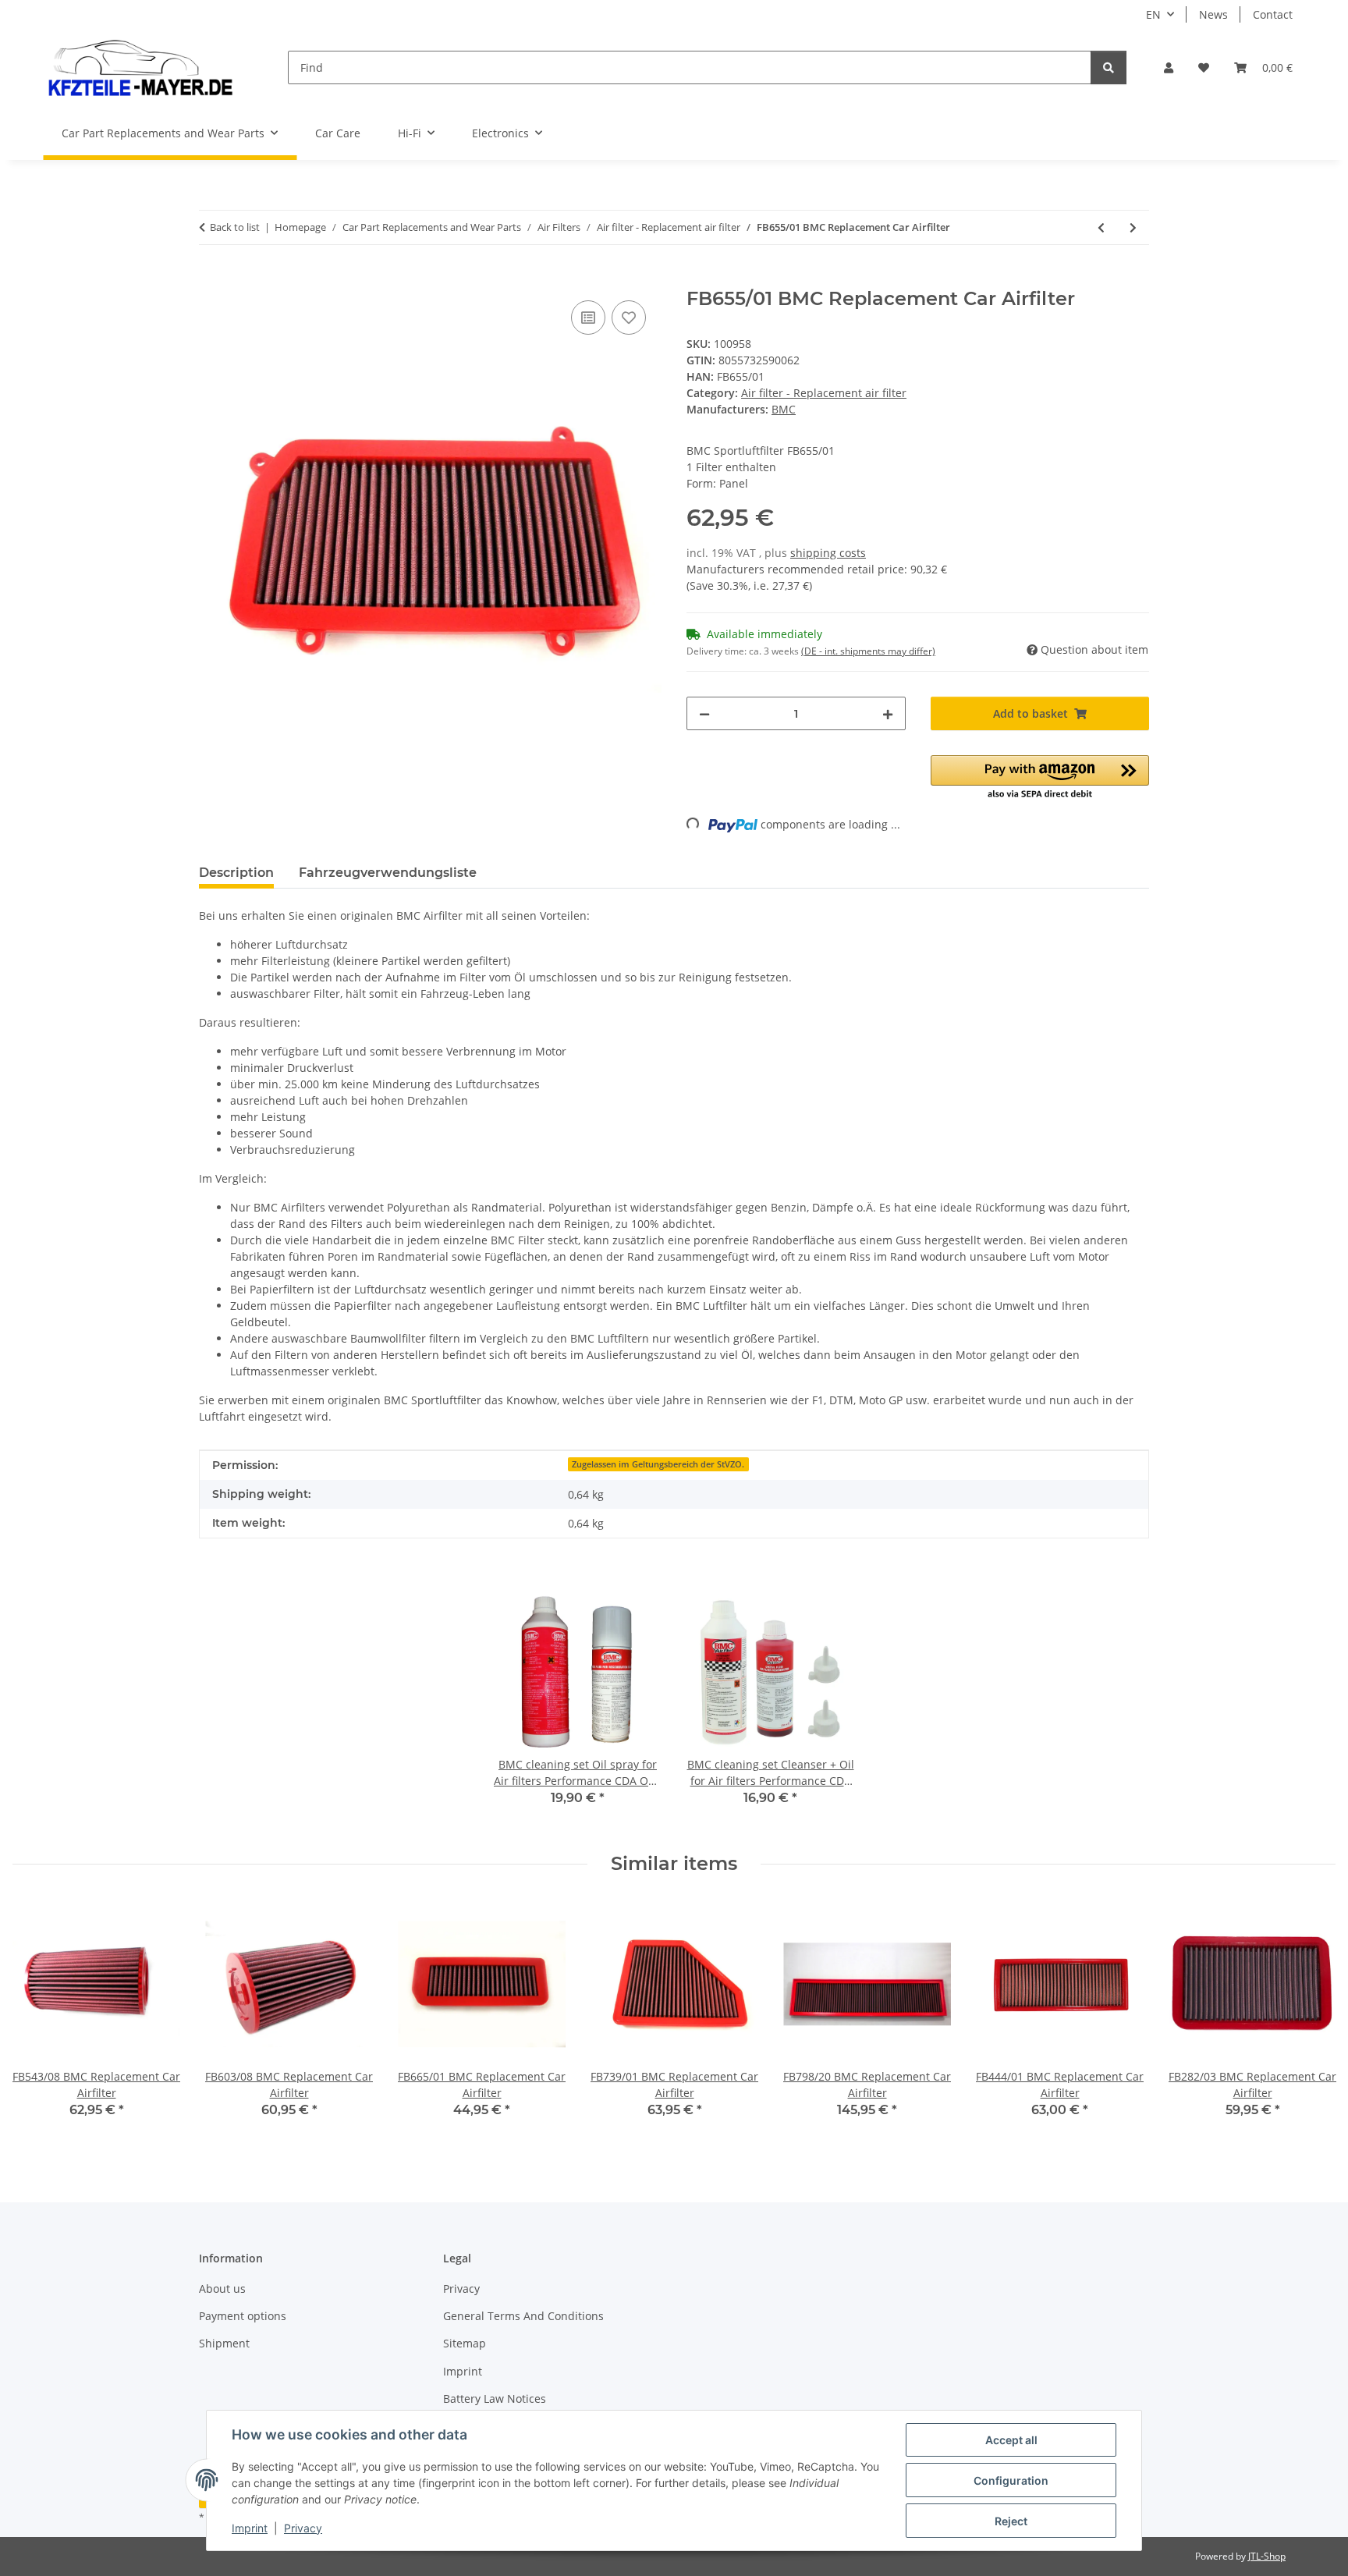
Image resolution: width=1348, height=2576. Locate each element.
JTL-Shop (1267, 2556)
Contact (1273, 14)
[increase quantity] (888, 713)
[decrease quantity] (704, 713)
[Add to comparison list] (588, 318)
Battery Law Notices (495, 2399)
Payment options (243, 2316)
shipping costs (828, 553)
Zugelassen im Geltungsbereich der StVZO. (658, 1464)
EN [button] (1153, 14)
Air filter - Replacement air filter (824, 393)
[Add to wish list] (629, 318)
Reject (1011, 2521)
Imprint (250, 2528)
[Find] (1109, 67)
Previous (39, 2020)
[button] (1169, 67)
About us (222, 2289)
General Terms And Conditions (523, 2316)
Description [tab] (236, 873)
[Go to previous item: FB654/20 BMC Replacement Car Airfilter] (1101, 227)
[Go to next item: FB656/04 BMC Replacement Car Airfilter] (1133, 227)
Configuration (1011, 2480)
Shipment (224, 2343)
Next (1310, 2020)
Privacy (303, 2528)
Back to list (235, 227)
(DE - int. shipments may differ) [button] (868, 651)
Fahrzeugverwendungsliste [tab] (388, 873)
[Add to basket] (211, 279)
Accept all (1011, 2440)
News (1213, 14)
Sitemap (465, 2343)
